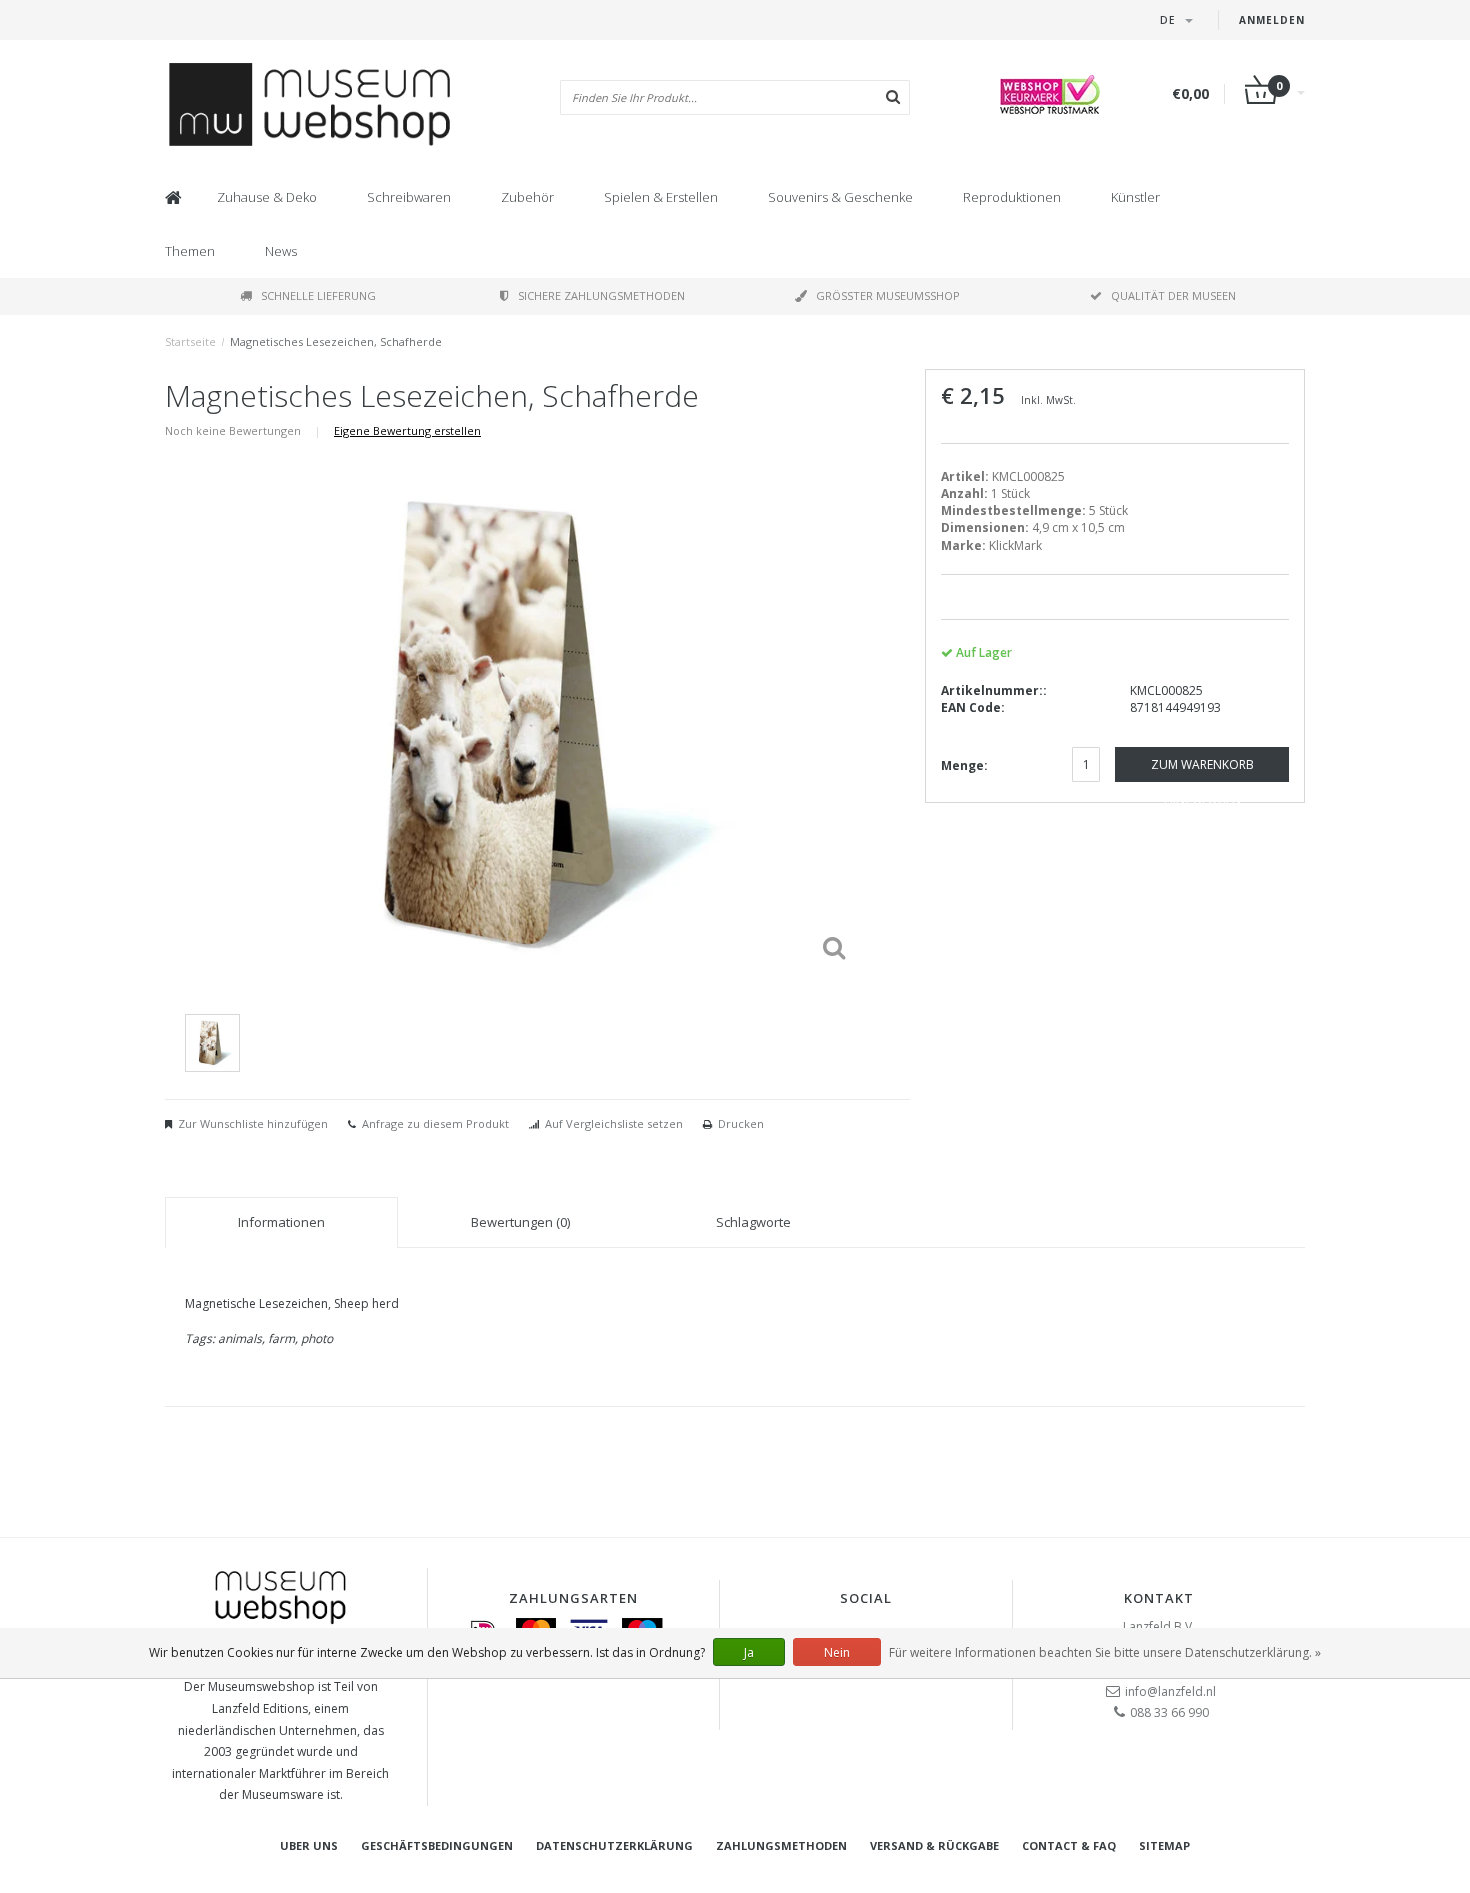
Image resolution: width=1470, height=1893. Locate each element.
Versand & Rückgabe (934, 1845)
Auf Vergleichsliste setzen (614, 1123)
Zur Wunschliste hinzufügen (253, 1123)
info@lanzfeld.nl (1170, 1691)
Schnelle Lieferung (318, 295)
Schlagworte (753, 1222)
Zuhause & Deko (267, 197)
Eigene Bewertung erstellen (407, 430)
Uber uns (309, 1845)
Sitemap (1164, 1845)
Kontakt (1159, 1598)
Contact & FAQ (1069, 1845)
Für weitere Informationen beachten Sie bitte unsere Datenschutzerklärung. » (1105, 1652)
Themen (190, 251)
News (281, 251)
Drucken (741, 1123)
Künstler (1135, 197)
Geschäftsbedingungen (437, 1845)
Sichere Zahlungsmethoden (601, 295)
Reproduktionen (1012, 197)
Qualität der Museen (1173, 295)
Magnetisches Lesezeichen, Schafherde (336, 341)
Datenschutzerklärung (614, 1845)
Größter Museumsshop (888, 295)
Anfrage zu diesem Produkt (435, 1123)
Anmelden (1272, 20)
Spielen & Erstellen (661, 197)
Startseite (190, 341)
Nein (837, 1652)
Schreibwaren (409, 197)
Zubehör (527, 197)
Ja (749, 1652)
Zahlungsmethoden (781, 1845)
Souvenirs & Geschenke (840, 197)
